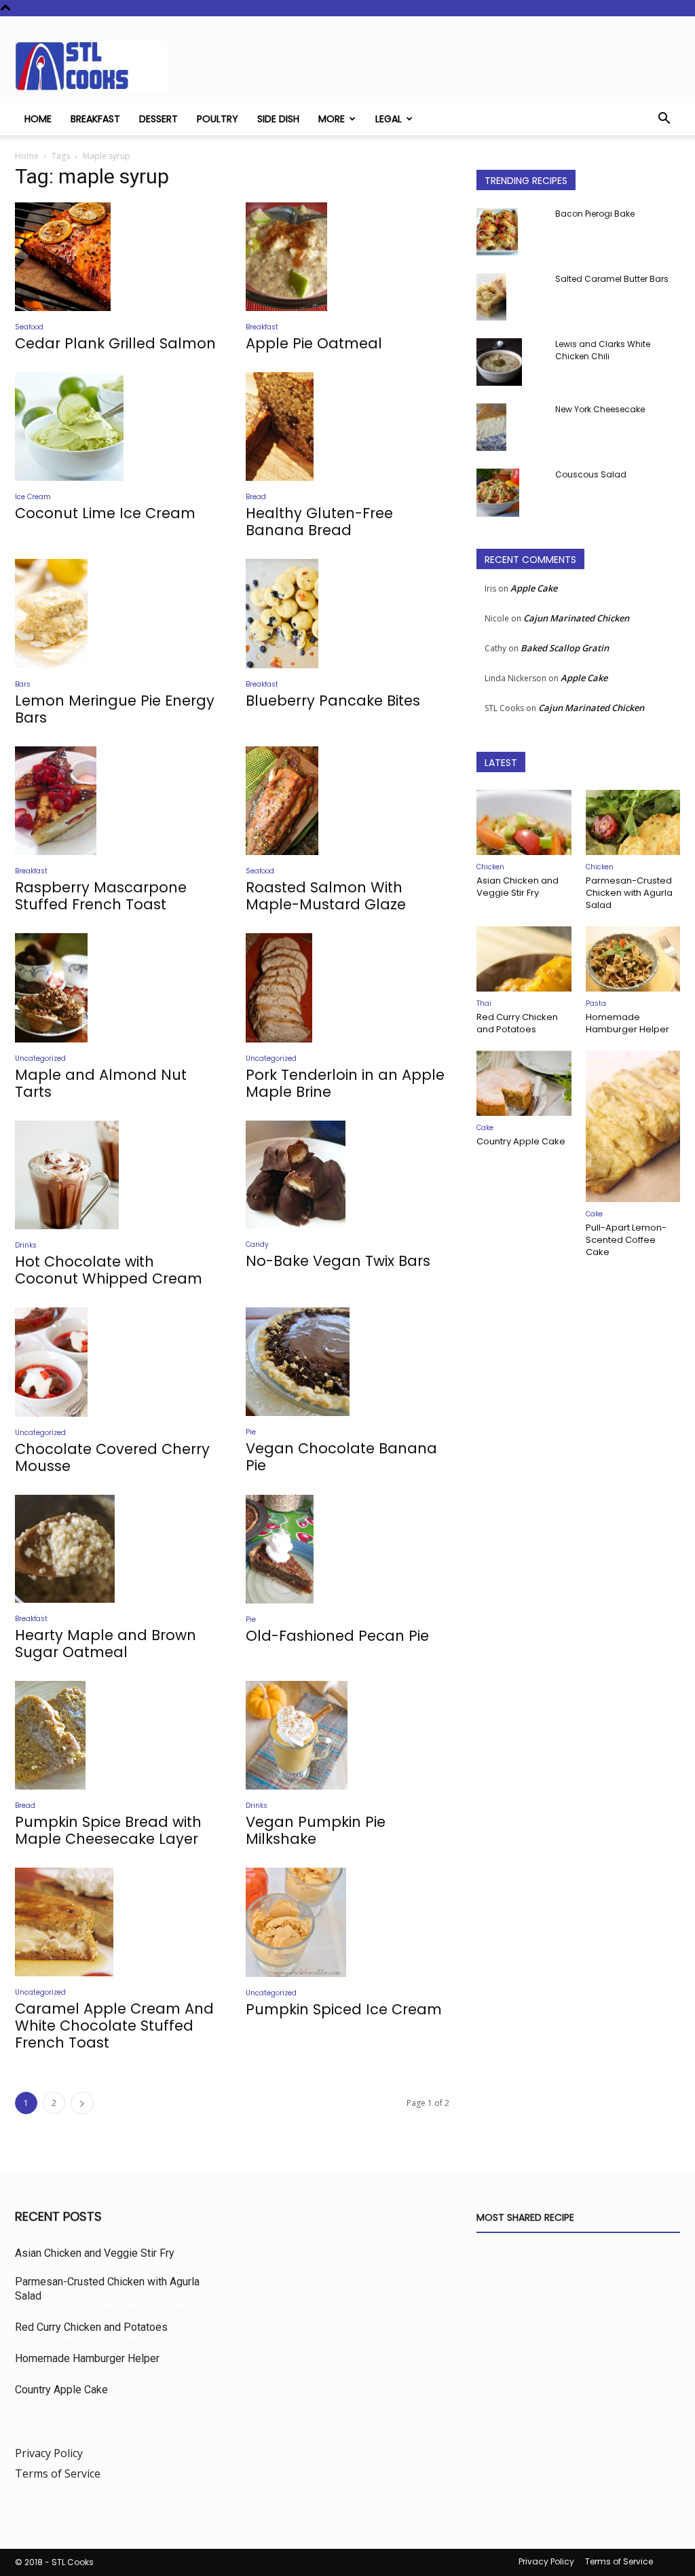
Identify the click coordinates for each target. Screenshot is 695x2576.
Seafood (29, 327)
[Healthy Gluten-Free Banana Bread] (347, 427)
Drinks (26, 1245)
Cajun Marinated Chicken (576, 618)
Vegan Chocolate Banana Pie (341, 1457)
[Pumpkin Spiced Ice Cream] (347, 1922)
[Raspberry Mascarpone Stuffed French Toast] (117, 801)
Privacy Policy (49, 2453)
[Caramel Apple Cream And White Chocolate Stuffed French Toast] (117, 1922)
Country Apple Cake (521, 1141)
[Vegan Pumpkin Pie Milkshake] (347, 1736)
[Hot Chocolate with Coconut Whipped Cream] (117, 1175)
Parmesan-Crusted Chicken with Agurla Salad (629, 893)
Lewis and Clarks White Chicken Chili (603, 350)
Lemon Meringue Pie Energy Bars (115, 709)
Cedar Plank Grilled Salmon (115, 343)
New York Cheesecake (600, 409)
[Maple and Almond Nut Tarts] (117, 988)
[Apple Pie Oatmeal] (347, 257)
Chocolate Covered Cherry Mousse (112, 1457)
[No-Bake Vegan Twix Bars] (347, 1175)
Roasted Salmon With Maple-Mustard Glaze (326, 896)
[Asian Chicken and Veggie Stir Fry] (524, 822)
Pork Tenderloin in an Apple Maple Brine (345, 1083)
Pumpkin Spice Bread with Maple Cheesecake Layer (108, 1830)
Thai (484, 1003)
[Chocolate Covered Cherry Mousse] (117, 1362)
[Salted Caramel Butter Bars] (491, 297)
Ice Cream (33, 497)
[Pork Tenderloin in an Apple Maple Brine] (347, 988)
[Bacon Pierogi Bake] (497, 232)
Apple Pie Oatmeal (314, 343)
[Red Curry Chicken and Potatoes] (524, 959)
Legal (389, 119)
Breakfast (95, 119)
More (332, 119)
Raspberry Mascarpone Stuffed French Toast (101, 896)
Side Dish (278, 119)
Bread (256, 497)
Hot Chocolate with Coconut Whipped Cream (109, 1270)
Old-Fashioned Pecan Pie (337, 1636)
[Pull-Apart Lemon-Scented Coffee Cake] (633, 1126)
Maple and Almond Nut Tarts (101, 1083)
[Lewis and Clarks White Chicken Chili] (499, 362)
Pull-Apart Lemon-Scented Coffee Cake (626, 1240)
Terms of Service (58, 2473)
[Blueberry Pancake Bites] (347, 614)
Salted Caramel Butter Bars (612, 279)
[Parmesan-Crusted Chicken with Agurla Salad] (633, 822)
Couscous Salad (591, 474)
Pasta (596, 1003)
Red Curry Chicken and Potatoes (517, 1023)
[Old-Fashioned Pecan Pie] (347, 1549)
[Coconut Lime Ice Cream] (117, 427)
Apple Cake (534, 588)
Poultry (218, 119)
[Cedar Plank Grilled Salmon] (117, 257)
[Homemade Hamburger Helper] (633, 959)
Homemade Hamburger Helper (627, 1023)
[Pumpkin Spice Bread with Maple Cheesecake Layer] (117, 1735)
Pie (251, 1432)
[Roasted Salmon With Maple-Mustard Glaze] (347, 801)
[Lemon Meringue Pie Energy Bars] (117, 614)
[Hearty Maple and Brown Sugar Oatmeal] (117, 1549)
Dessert (158, 119)
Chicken (490, 867)
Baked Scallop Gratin (565, 648)
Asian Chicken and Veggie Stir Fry (518, 887)
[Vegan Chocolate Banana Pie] (347, 1362)
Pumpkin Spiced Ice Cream (344, 2009)
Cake (485, 1128)
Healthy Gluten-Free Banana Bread (319, 522)
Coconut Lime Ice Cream (105, 513)
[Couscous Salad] (498, 493)
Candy (257, 1245)
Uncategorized (40, 1058)
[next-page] (82, 2103)
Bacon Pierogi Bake (595, 214)
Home (38, 119)
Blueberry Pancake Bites (333, 701)
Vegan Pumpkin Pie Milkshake (316, 1830)
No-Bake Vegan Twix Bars (338, 1261)
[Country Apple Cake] (524, 1083)
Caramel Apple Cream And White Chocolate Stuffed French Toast (114, 2026)
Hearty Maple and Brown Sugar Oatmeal (106, 1644)
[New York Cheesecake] (491, 427)
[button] (664, 120)
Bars (23, 684)
